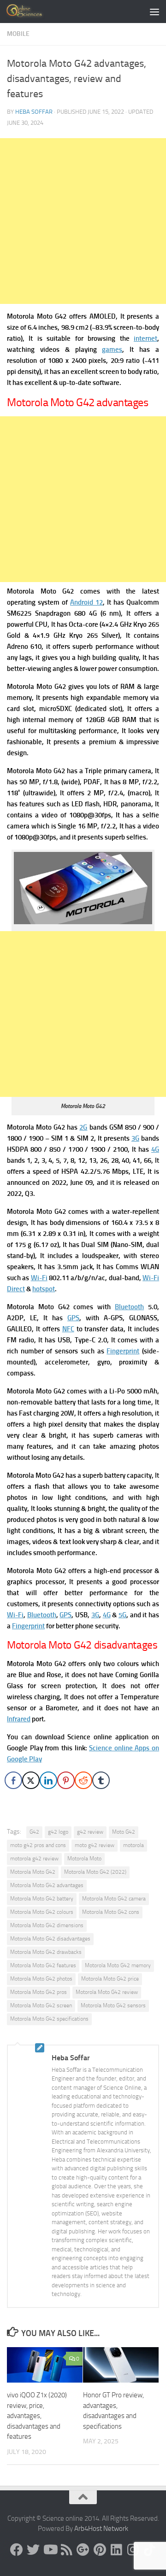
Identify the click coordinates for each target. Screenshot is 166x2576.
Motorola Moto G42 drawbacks (46, 1952)
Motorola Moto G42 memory (118, 1965)
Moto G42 (124, 1832)
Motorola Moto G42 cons (111, 1912)
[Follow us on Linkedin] (116, 2550)
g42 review (90, 1832)
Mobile (18, 34)
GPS (73, 1318)
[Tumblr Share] (101, 1780)
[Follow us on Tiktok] (149, 2550)
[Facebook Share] (13, 1780)
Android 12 (86, 602)
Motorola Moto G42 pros (39, 1992)
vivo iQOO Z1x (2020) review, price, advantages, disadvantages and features (37, 2416)
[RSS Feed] (66, 2550)
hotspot (44, 1289)
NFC (68, 1329)
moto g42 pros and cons (38, 1845)
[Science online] (17, 2550)
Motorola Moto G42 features (43, 1965)
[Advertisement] (83, 221)
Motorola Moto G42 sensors (113, 2005)
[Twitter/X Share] (31, 1780)
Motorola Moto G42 (33, 1872)
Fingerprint (123, 1351)
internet (145, 338)
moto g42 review (95, 1845)
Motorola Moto (84, 1859)
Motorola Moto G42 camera (114, 1899)
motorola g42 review (34, 1859)
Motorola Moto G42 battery (42, 1899)
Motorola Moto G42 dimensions (47, 1925)
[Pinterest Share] (66, 1780)
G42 (34, 1832)
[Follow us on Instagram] (133, 2550)
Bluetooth (129, 1307)
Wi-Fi (39, 1278)
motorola (133, 1845)
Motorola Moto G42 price (110, 1979)
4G (155, 1149)
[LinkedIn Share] (48, 1780)
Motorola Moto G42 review (107, 1992)
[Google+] (83, 2550)
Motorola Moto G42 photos (41, 1979)
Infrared (19, 1719)
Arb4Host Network (101, 2529)
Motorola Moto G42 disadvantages (50, 1939)
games (112, 350)
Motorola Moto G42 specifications (49, 2019)
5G (122, 1615)
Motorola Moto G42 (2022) (95, 1872)
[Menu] (154, 12)
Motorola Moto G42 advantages (47, 1885)
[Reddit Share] (83, 1780)
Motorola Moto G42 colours (42, 1912)
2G (83, 1127)
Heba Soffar (34, 112)
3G (135, 1138)
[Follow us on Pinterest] (100, 2550)
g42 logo (58, 1832)
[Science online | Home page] (32, 12)
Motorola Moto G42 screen (41, 2005)
